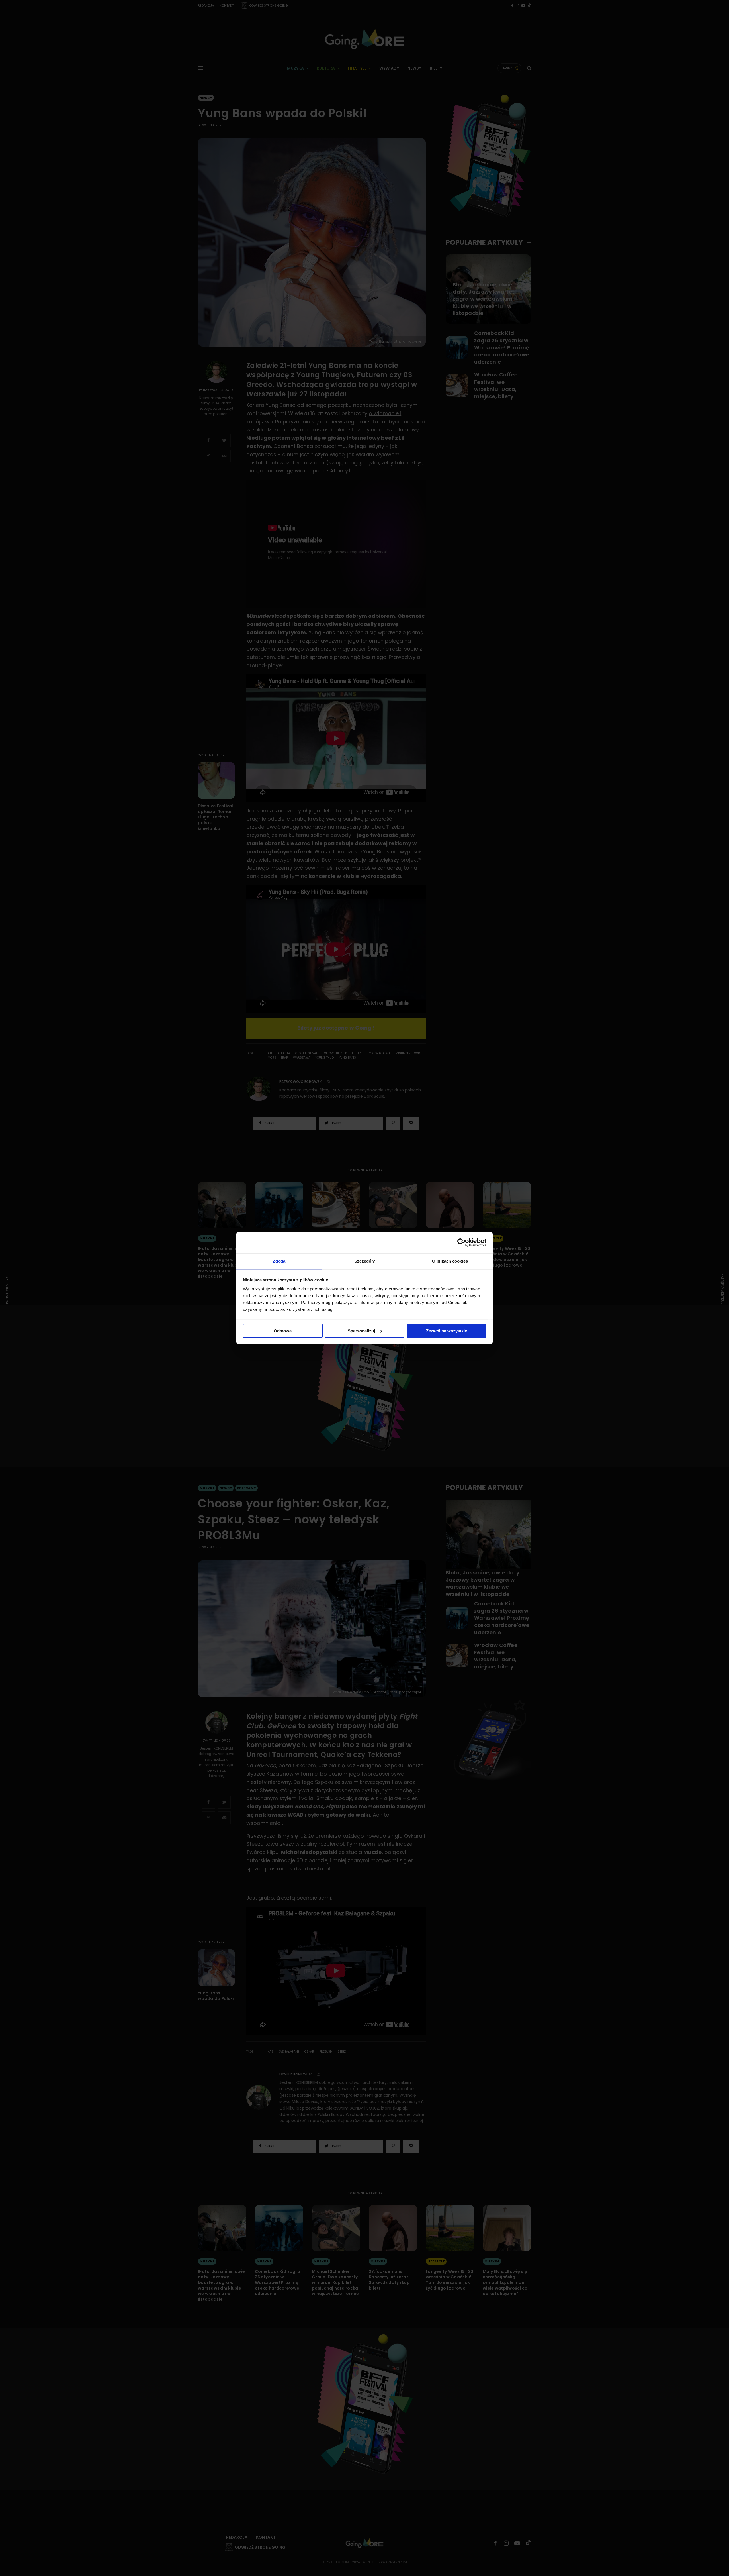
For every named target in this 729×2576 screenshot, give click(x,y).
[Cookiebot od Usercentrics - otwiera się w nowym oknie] (461, 1242)
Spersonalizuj (361, 1331)
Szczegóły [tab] (365, 1261)
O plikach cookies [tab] (450, 1261)
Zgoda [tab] (279, 1261)
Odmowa (283, 1331)
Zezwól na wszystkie (447, 1331)
